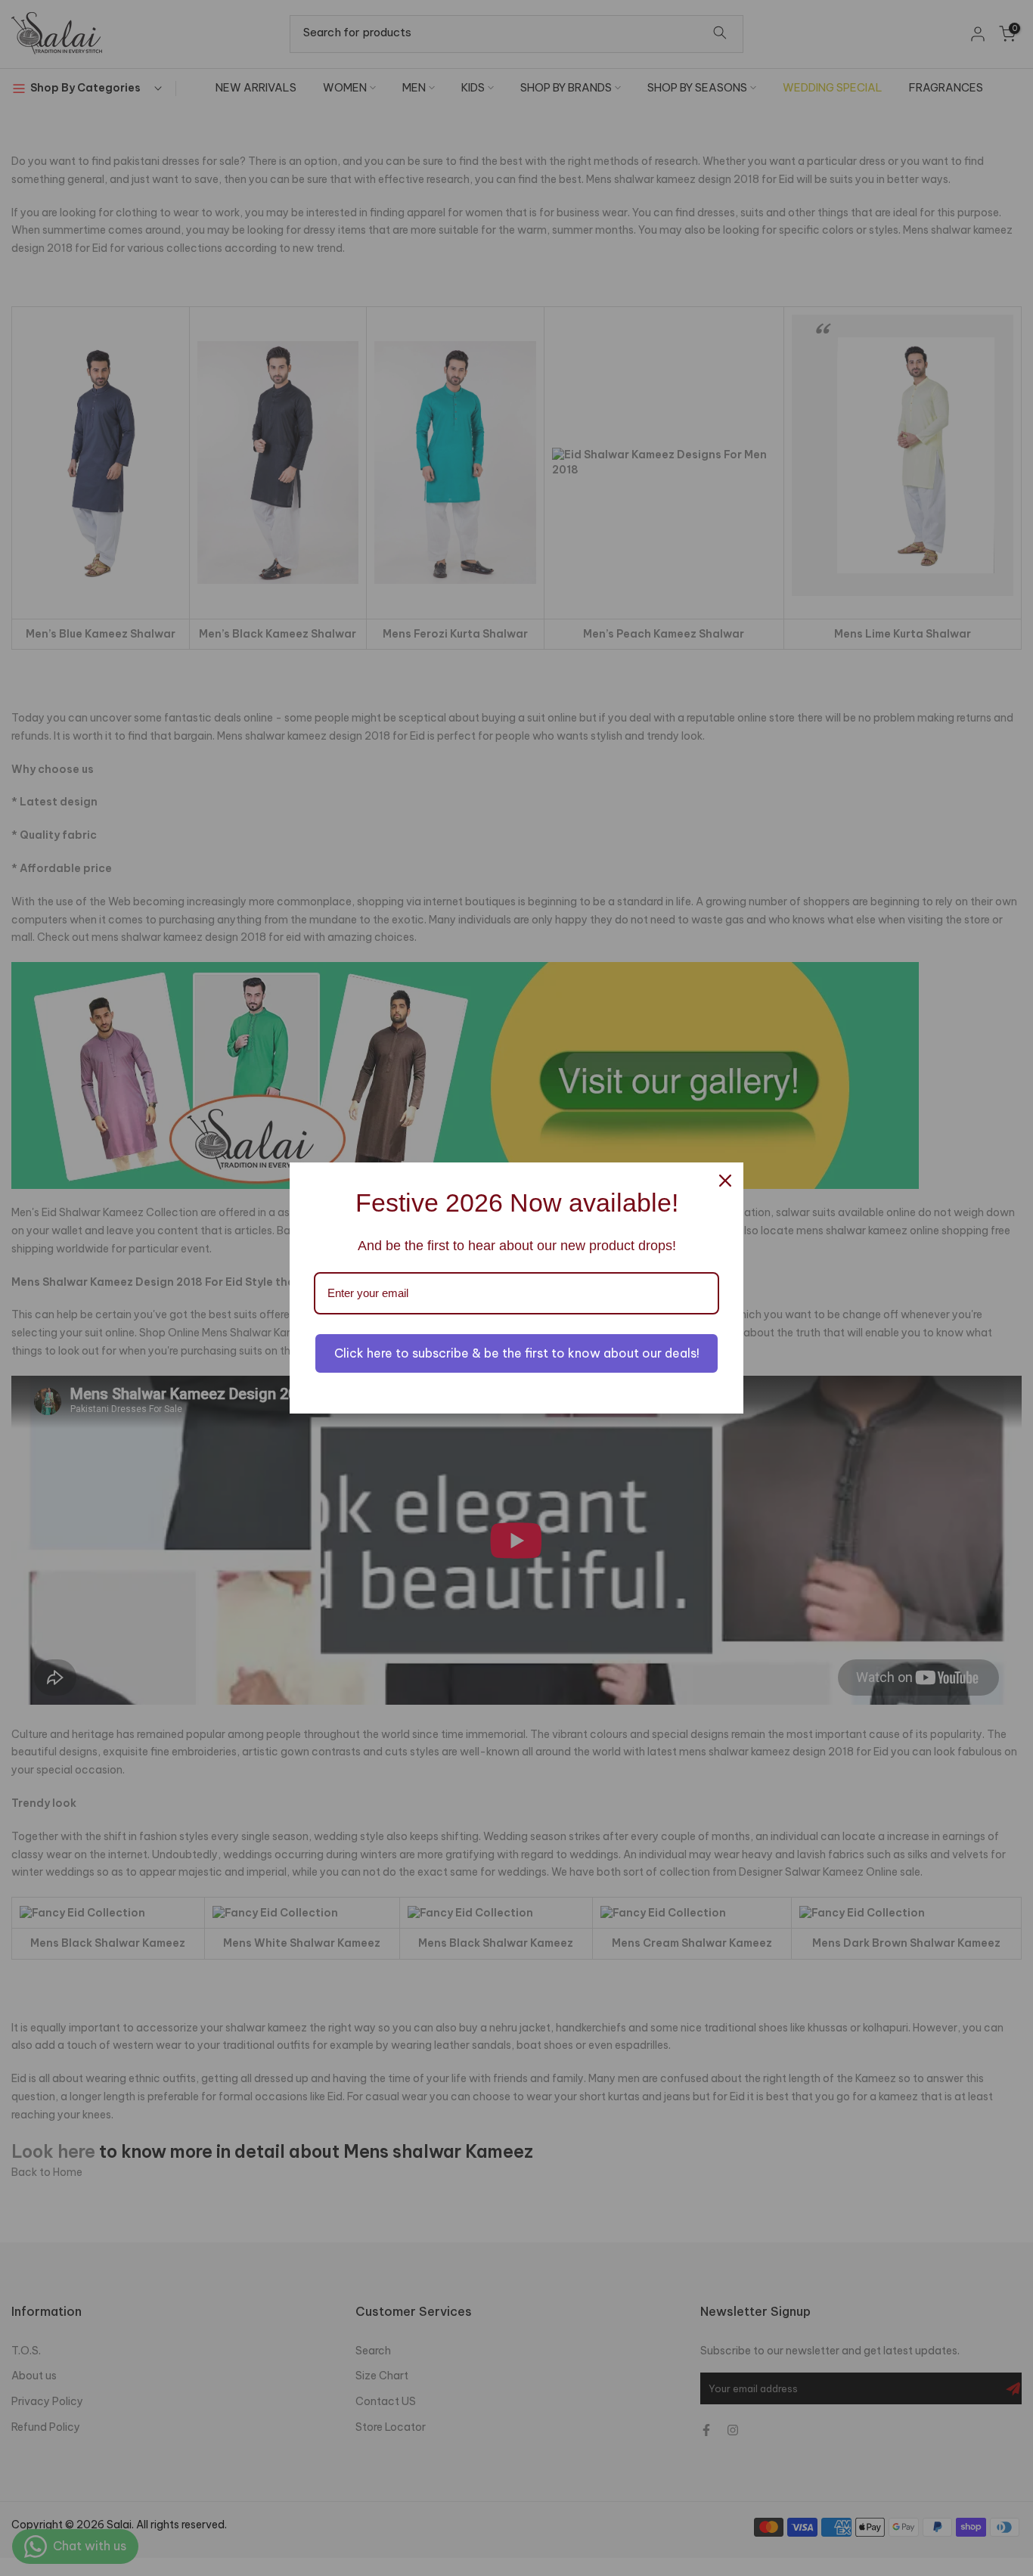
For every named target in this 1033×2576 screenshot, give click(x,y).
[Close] (725, 1181)
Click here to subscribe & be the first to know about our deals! (517, 1353)
